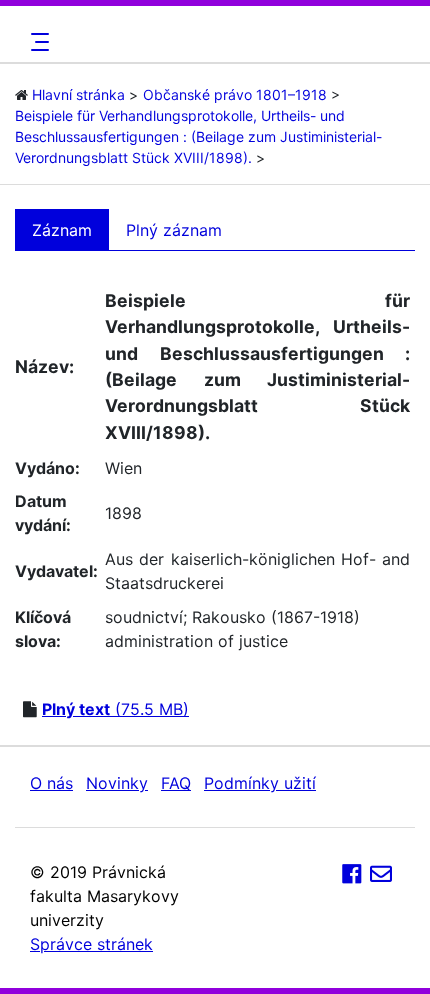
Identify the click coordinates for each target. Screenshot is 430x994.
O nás (51, 783)
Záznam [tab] (62, 230)
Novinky (117, 783)
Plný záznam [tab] (174, 230)
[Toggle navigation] (37, 42)
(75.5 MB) (115, 709)
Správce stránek (91, 944)
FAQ (176, 783)
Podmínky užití (260, 783)
